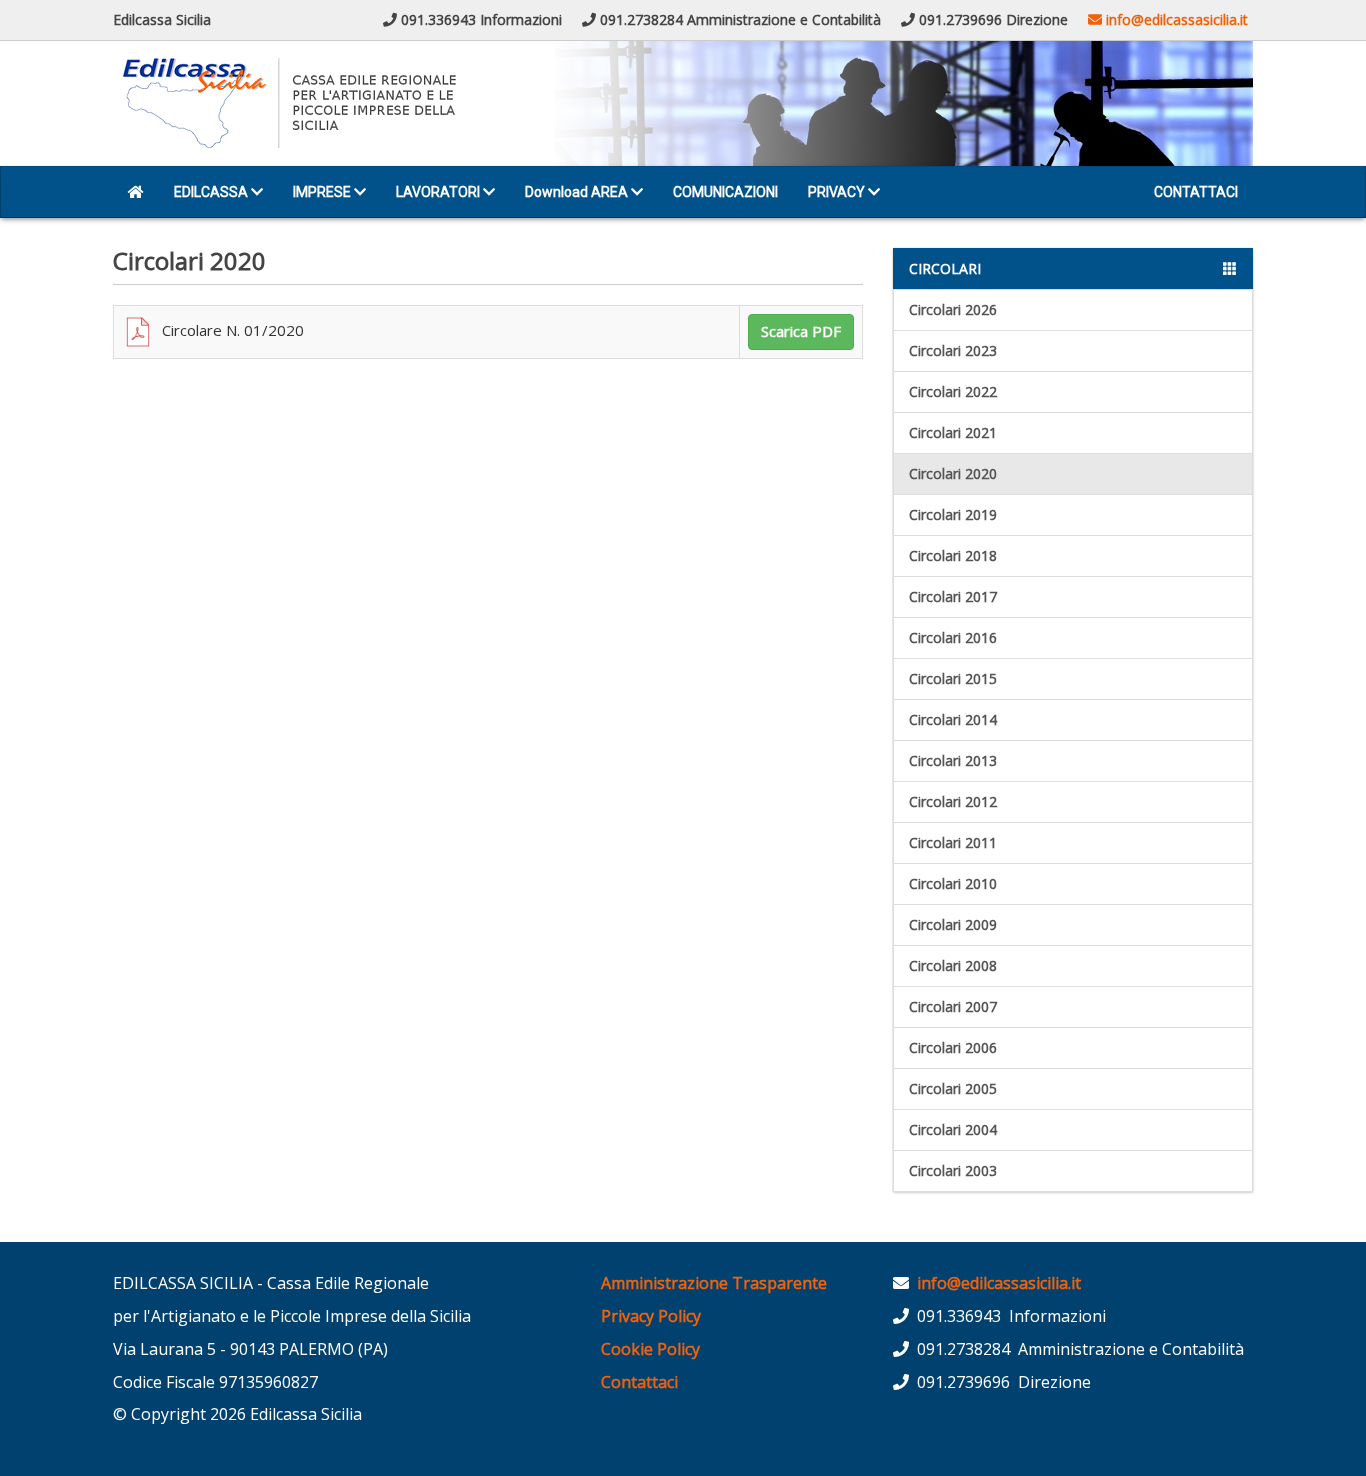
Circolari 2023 (953, 350)
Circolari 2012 (953, 801)
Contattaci (639, 1382)
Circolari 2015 (953, 678)
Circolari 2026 (953, 309)
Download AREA (578, 192)
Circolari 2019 (953, 514)
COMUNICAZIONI (725, 192)
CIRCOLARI (945, 268)
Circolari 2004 (953, 1129)
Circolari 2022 (953, 391)
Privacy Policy (651, 1316)
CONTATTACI (1196, 192)
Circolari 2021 (953, 432)
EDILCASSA (212, 192)
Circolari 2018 (953, 555)
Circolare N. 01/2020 (229, 330)
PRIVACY (838, 192)
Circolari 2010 (953, 883)
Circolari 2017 (953, 596)
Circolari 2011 (953, 842)
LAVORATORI (439, 192)
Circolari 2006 (953, 1047)
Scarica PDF (801, 331)
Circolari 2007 (953, 1006)
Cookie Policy (650, 1349)
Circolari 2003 (953, 1170)
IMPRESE (323, 192)
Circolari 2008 (953, 965)
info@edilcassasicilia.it (1175, 19)
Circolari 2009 (953, 924)
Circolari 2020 (953, 473)
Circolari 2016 (953, 637)
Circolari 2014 (953, 719)
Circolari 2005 (953, 1088)
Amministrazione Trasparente (714, 1283)
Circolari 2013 (953, 760)
